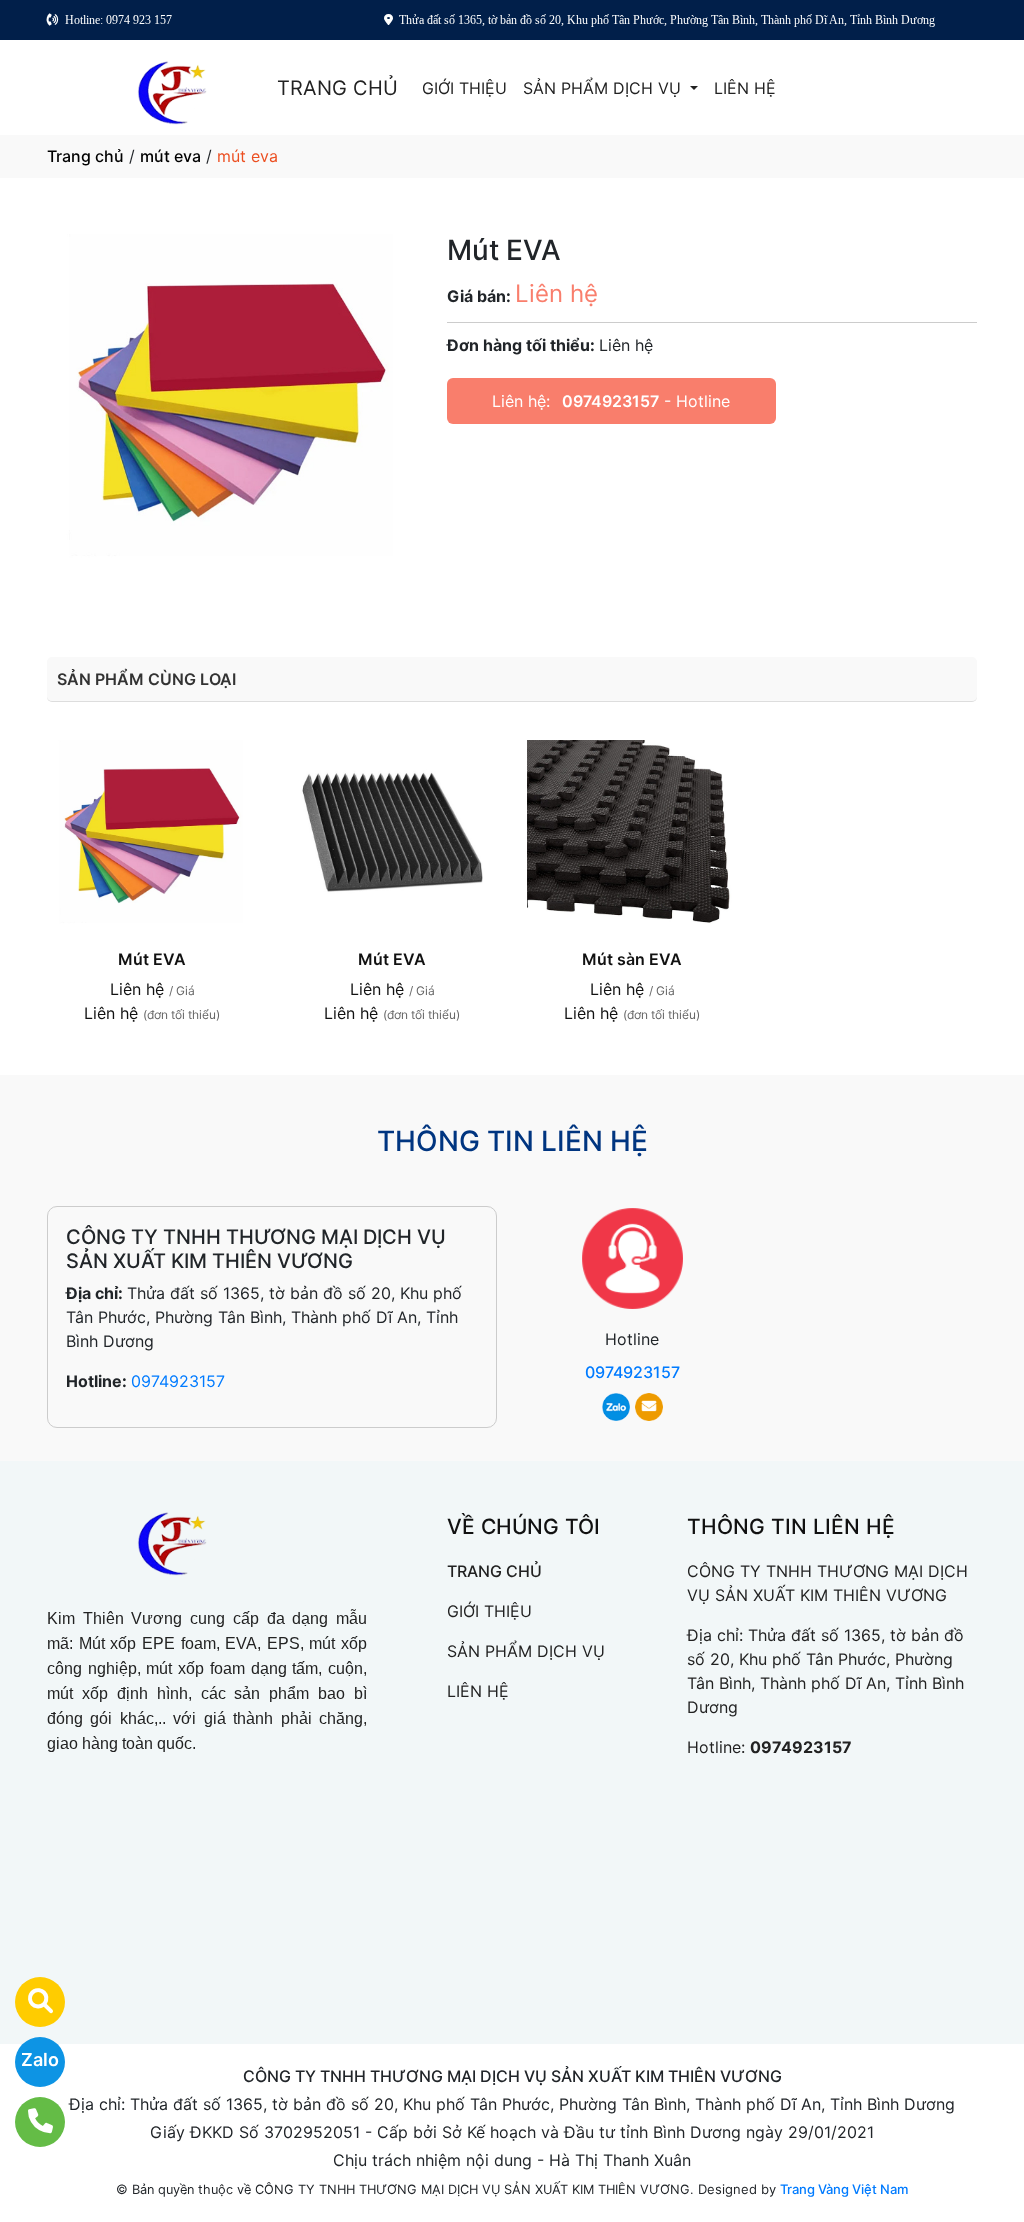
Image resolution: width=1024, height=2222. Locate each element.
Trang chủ (85, 156)
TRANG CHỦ (337, 88)
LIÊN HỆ (745, 88)
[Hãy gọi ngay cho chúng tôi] (27, 2122)
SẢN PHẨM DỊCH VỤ (604, 88)
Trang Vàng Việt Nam (844, 2189)
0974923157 (610, 401)
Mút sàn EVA (632, 959)
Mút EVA (152, 959)
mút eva (170, 156)
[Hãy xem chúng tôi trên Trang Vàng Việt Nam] (27, 2002)
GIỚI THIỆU (464, 88)
